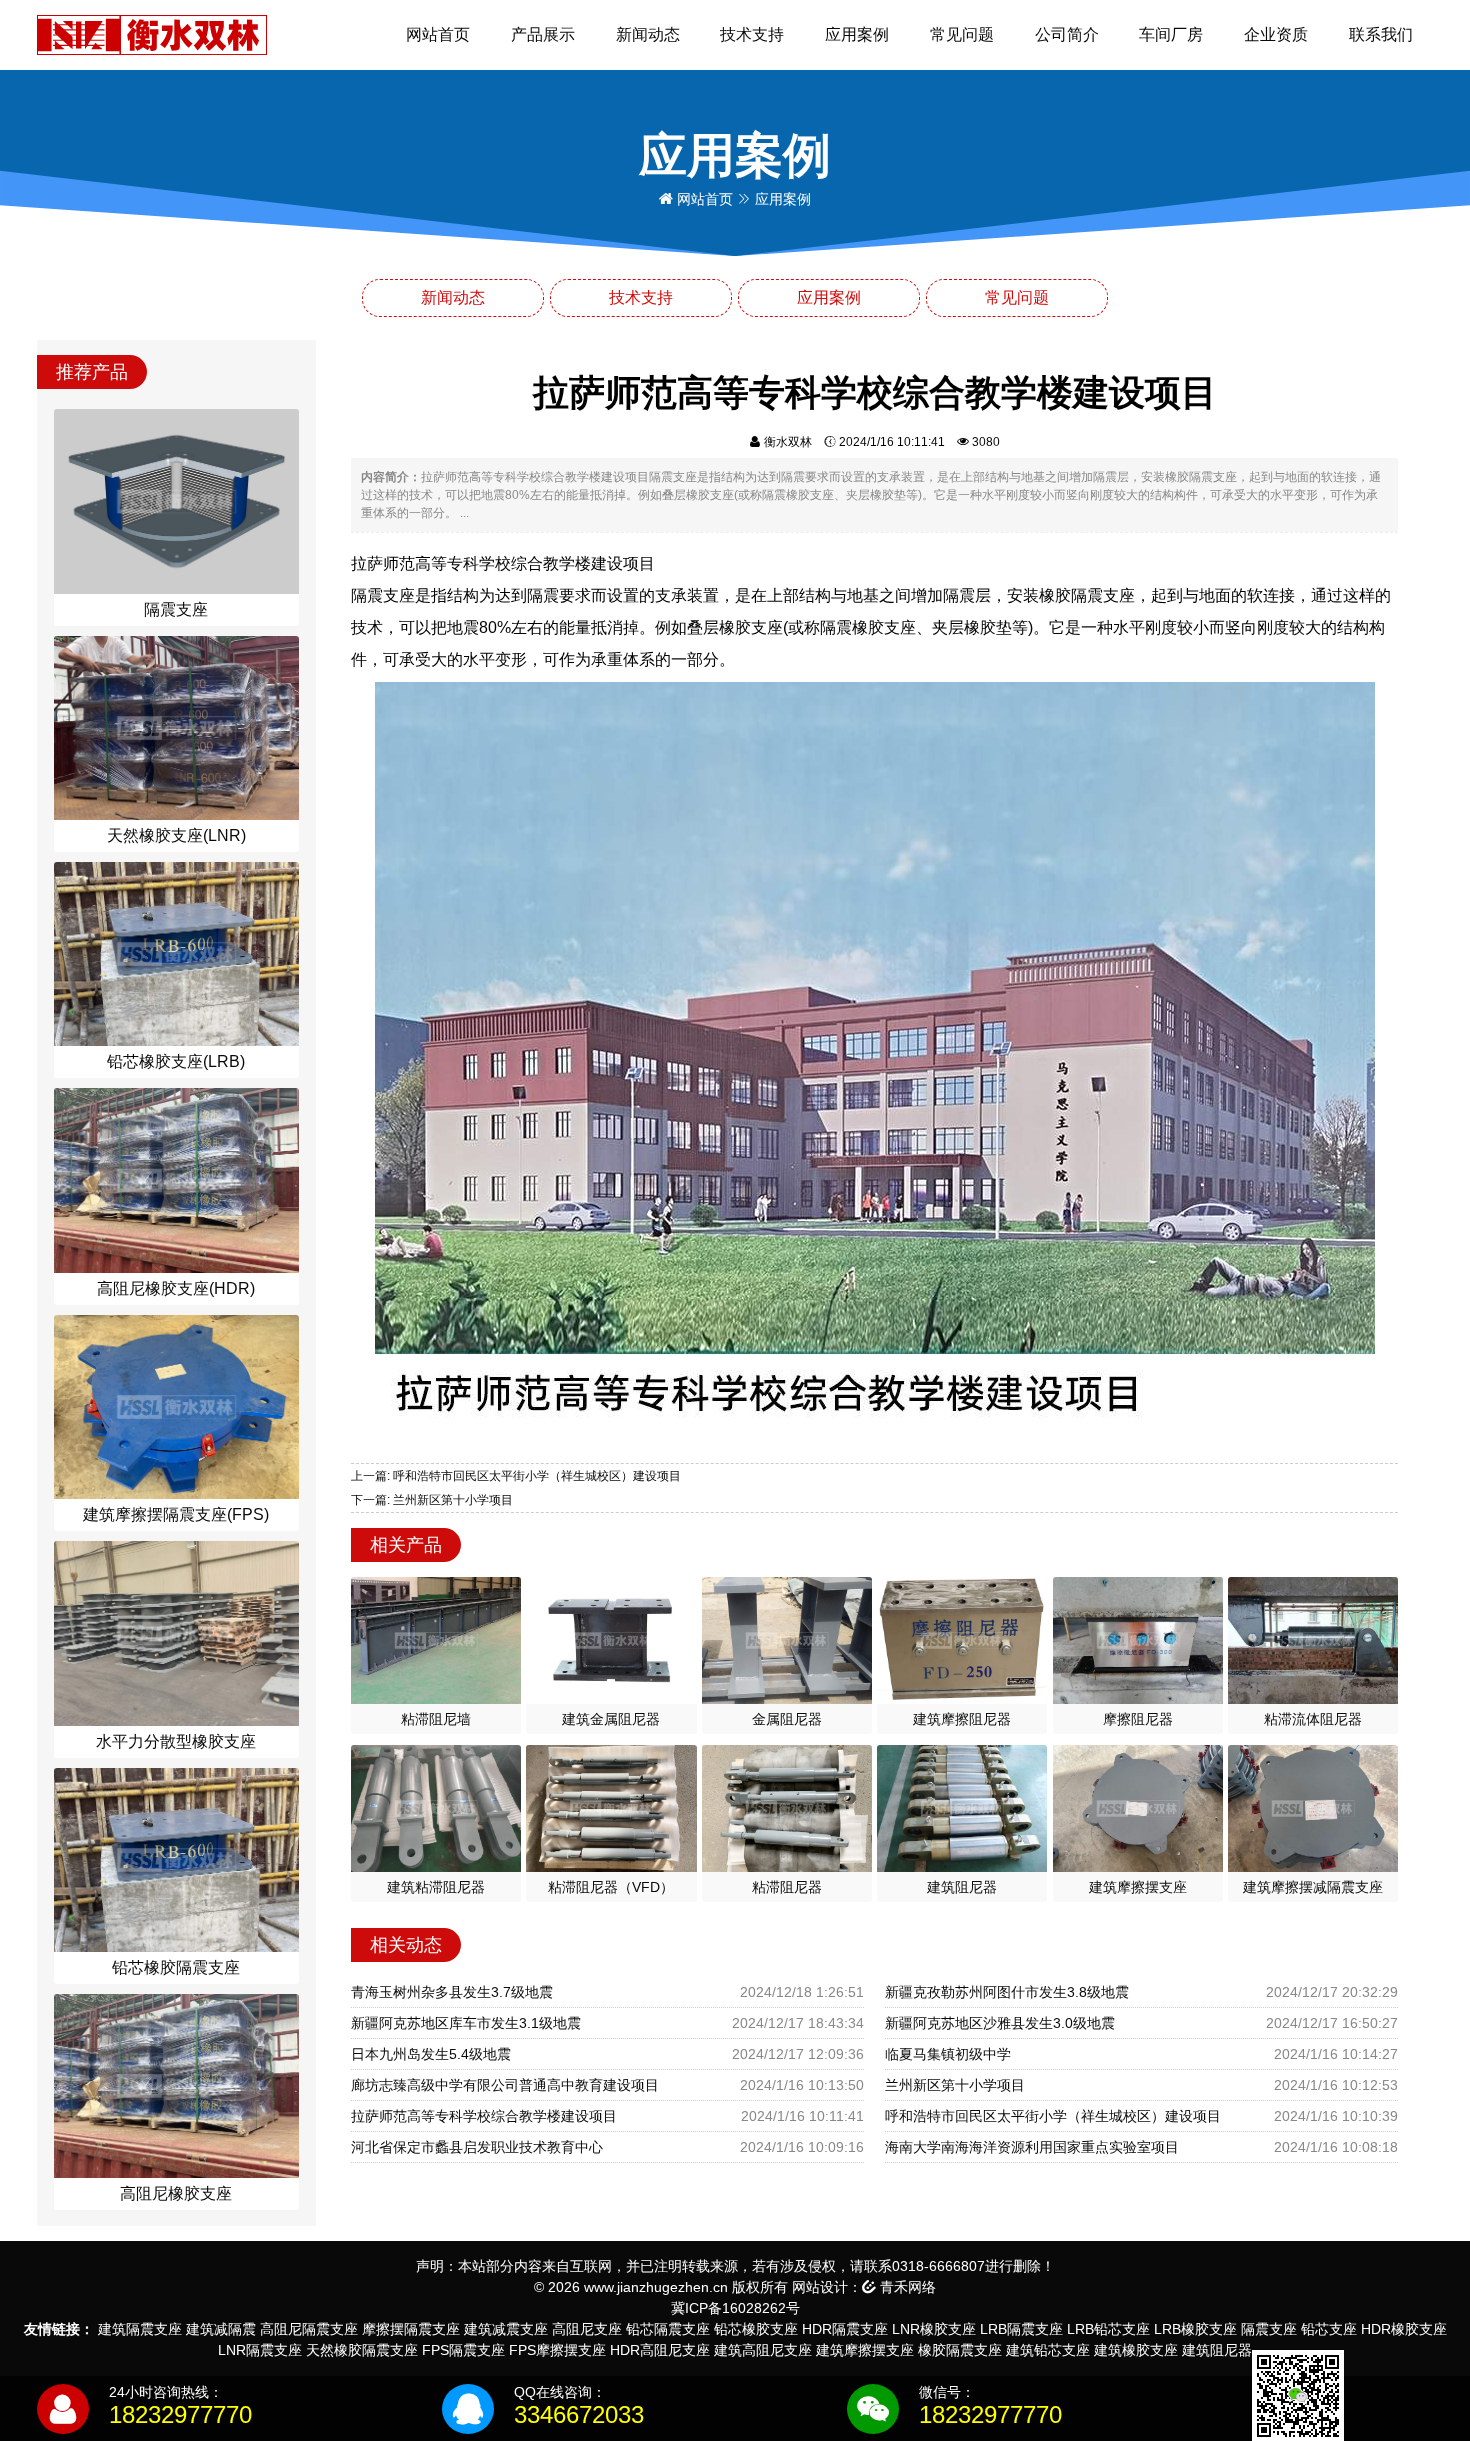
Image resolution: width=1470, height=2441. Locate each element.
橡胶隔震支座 (960, 2350)
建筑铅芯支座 (1048, 2350)
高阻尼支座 (587, 2329)
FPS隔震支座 (463, 2350)
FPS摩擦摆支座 (557, 2350)
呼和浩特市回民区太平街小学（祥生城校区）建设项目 (1053, 2116)
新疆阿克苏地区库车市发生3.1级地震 (466, 2023)
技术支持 (752, 34)
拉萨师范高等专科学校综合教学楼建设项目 (484, 2116)
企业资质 (1276, 34)
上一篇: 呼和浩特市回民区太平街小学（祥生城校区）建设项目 (516, 1476)
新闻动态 (648, 34)
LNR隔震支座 (260, 2350)
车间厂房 (1171, 34)
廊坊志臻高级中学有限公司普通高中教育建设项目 (505, 2085)
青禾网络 (906, 2287)
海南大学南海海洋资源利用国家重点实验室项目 (1032, 2147)
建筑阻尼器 (1217, 2350)
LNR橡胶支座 (934, 2329)
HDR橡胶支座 (1404, 2329)
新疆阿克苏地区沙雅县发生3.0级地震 (1000, 2023)
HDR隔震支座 (845, 2329)
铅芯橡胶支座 (756, 2329)
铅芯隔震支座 (668, 2329)
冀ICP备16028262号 (735, 2308)
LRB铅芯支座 (1108, 2329)
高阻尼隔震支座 (309, 2329)
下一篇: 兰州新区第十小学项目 (432, 1500)
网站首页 (438, 34)
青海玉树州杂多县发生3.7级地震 (452, 1992)
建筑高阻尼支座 (763, 2350)
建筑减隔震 (221, 2329)
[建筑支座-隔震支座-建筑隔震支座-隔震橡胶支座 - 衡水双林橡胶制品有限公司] (152, 34)
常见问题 (962, 34)
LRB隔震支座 (1021, 2329)
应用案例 (857, 34)
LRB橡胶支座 (1195, 2329)
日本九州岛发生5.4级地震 (431, 2054)
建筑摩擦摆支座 (865, 2350)
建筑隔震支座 (140, 2329)
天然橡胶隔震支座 (362, 2350)
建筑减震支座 (506, 2329)
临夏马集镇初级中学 (948, 2054)
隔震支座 (1269, 2329)
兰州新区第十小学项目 (955, 2085)
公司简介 (1067, 34)
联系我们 (1381, 34)
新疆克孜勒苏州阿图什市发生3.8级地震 (1007, 1992)
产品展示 (543, 34)
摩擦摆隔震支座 (411, 2329)
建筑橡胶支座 (1136, 2350)
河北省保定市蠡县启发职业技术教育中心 (477, 2147)
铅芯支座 (1329, 2329)
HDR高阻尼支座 (660, 2350)
